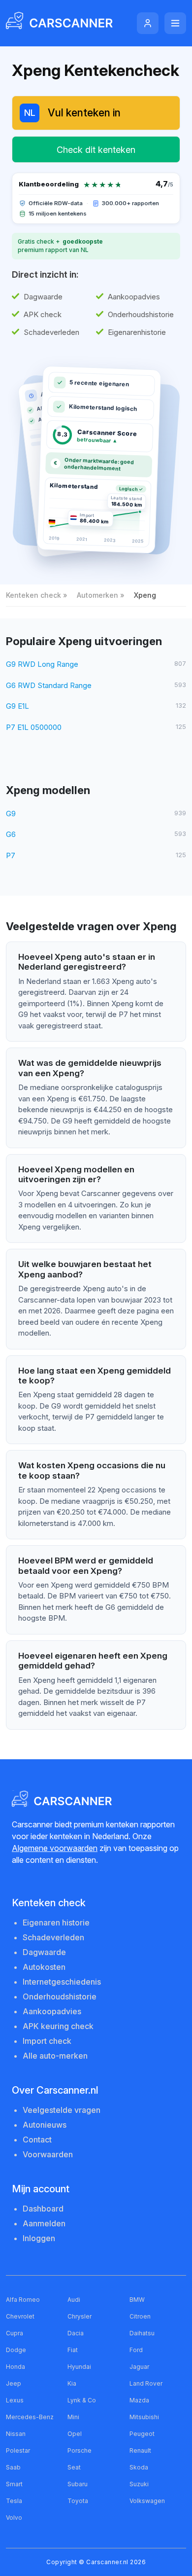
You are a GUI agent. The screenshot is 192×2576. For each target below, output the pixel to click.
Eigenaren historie (56, 1923)
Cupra (15, 2333)
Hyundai (79, 2367)
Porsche (80, 2450)
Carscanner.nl (107, 2562)
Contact (37, 2140)
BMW (137, 2300)
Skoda (139, 2467)
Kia (72, 2383)
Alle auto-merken (55, 2056)
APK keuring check (58, 2026)
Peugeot (142, 2434)
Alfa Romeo (23, 2300)
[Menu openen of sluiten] (175, 23)
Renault (140, 2450)
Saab (13, 2467)
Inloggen (39, 2238)
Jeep (14, 2383)
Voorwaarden (48, 2154)
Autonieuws (45, 2125)
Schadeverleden (53, 1937)
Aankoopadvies (52, 2011)
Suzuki (139, 2484)
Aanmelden (44, 2223)
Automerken (97, 595)
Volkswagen (147, 2501)
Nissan (16, 2434)
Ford (136, 2350)
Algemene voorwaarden (55, 1848)
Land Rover (146, 2383)
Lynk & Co (82, 2400)
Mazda (139, 2400)
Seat (74, 2467)
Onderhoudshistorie (60, 1996)
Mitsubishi (144, 2417)
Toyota (78, 2501)
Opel (75, 2434)
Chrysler (80, 2316)
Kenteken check (33, 595)
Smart (14, 2484)
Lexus (15, 2400)
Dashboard (43, 2209)
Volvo (14, 2518)
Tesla (14, 2501)
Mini (73, 2417)
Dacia (76, 2333)
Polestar (18, 2450)
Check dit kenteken (96, 150)
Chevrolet (20, 2316)
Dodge (16, 2350)
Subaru (78, 2484)
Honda (16, 2367)
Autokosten (44, 1967)
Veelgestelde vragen (62, 2110)
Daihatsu (142, 2333)
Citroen (140, 2316)
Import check (47, 2041)
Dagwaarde (44, 1952)
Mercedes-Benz (30, 2417)
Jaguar (139, 2367)
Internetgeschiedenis (62, 1982)
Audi (74, 2300)
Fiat (73, 2350)
